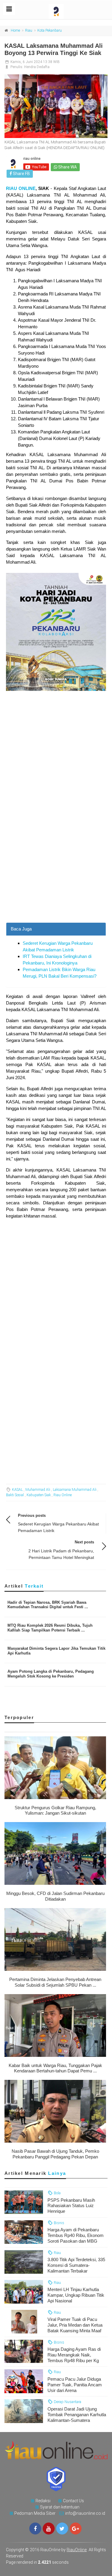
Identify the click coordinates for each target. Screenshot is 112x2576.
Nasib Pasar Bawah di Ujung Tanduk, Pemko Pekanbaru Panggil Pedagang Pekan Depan (55, 2154)
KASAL (17, 1490)
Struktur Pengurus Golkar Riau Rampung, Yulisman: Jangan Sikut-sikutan (55, 1810)
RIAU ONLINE (21, 188)
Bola (57, 2193)
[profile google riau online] (76, 2529)
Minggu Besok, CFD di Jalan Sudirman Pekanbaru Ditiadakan (55, 1896)
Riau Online (63, 1495)
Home (15, 30)
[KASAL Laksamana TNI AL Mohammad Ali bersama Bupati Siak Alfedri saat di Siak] (56, 106)
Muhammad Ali (38, 1490)
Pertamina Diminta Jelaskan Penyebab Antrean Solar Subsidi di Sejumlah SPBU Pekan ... (55, 1982)
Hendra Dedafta (37, 67)
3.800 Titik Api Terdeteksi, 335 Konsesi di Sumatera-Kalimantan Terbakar (76, 2265)
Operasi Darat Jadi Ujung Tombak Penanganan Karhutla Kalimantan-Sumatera (77, 2415)
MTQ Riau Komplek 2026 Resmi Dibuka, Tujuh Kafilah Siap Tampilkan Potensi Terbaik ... (50, 1628)
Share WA (67, 167)
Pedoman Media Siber (35, 2513)
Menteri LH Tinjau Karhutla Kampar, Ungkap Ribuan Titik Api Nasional (76, 2295)
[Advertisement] (56, 864)
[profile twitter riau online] (62, 2529)
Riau (29, 30)
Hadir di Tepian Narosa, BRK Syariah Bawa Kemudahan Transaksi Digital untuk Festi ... (48, 1605)
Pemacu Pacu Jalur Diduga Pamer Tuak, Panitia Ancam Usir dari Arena (75, 2385)
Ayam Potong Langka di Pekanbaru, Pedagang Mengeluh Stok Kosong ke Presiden (51, 1674)
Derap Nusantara (67, 2402)
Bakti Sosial (15, 1495)
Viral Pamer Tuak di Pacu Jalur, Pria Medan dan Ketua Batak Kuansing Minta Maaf (75, 2325)
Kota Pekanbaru (50, 30)
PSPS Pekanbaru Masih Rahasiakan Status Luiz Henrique (71, 2206)
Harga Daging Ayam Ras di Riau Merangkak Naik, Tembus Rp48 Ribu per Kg (74, 2355)
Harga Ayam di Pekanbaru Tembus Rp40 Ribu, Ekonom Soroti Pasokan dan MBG (76, 2235)
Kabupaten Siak (39, 1495)
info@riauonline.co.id (85, 2513)
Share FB (21, 174)
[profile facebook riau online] (35, 2529)
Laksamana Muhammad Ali (75, 1490)
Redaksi (43, 2501)
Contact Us (73, 2501)
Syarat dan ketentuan (60, 2507)
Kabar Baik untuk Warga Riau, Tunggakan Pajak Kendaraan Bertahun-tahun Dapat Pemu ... (55, 2068)
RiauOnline (77, 2550)
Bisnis (59, 2223)
